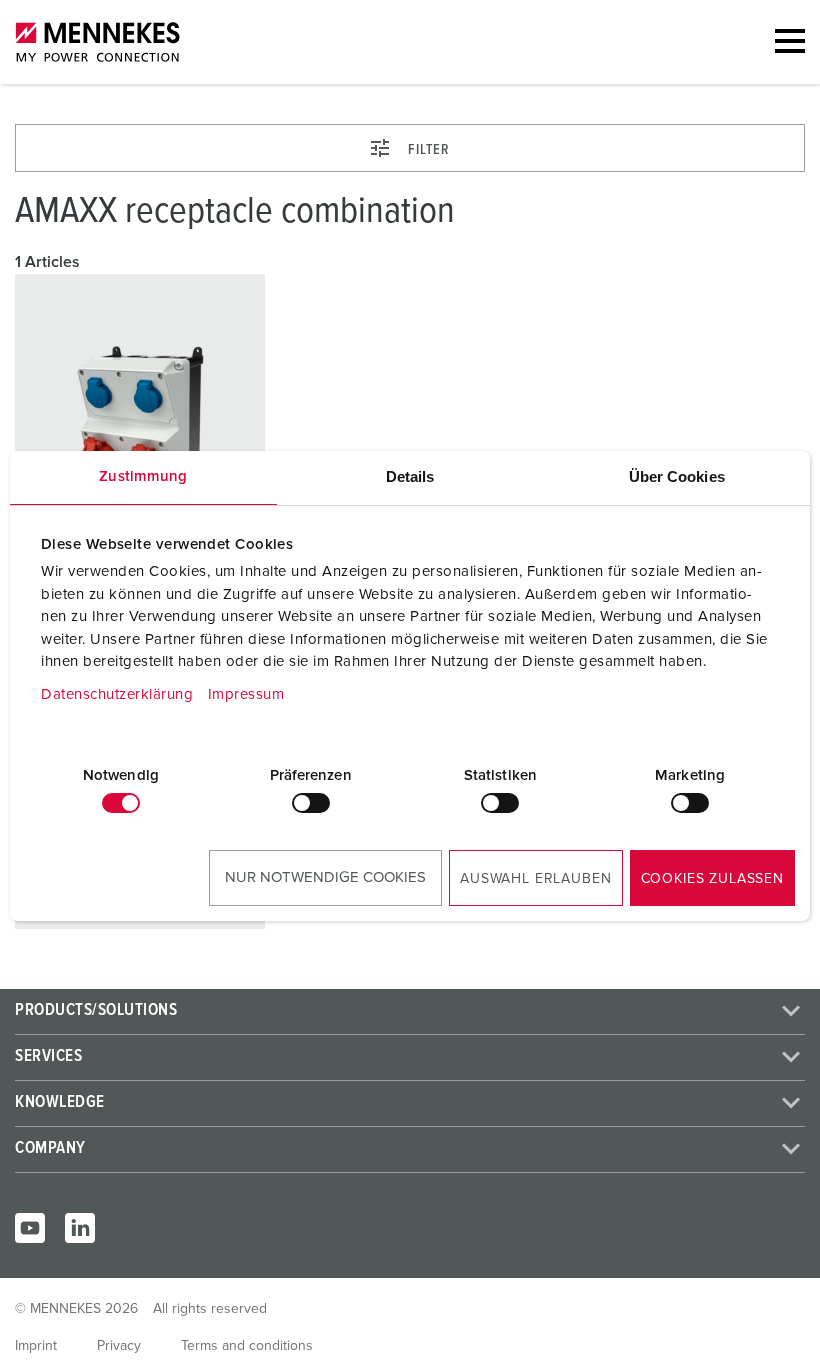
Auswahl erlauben (535, 879)
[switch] (311, 803)
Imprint (36, 1346)
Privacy (119, 1346)
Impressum (246, 694)
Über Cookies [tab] (677, 476)
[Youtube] (30, 1228)
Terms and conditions (247, 1346)
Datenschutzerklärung (117, 694)
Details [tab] (410, 476)
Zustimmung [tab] (143, 476)
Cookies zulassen (712, 879)
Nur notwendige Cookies (325, 877)
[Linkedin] (80, 1228)
